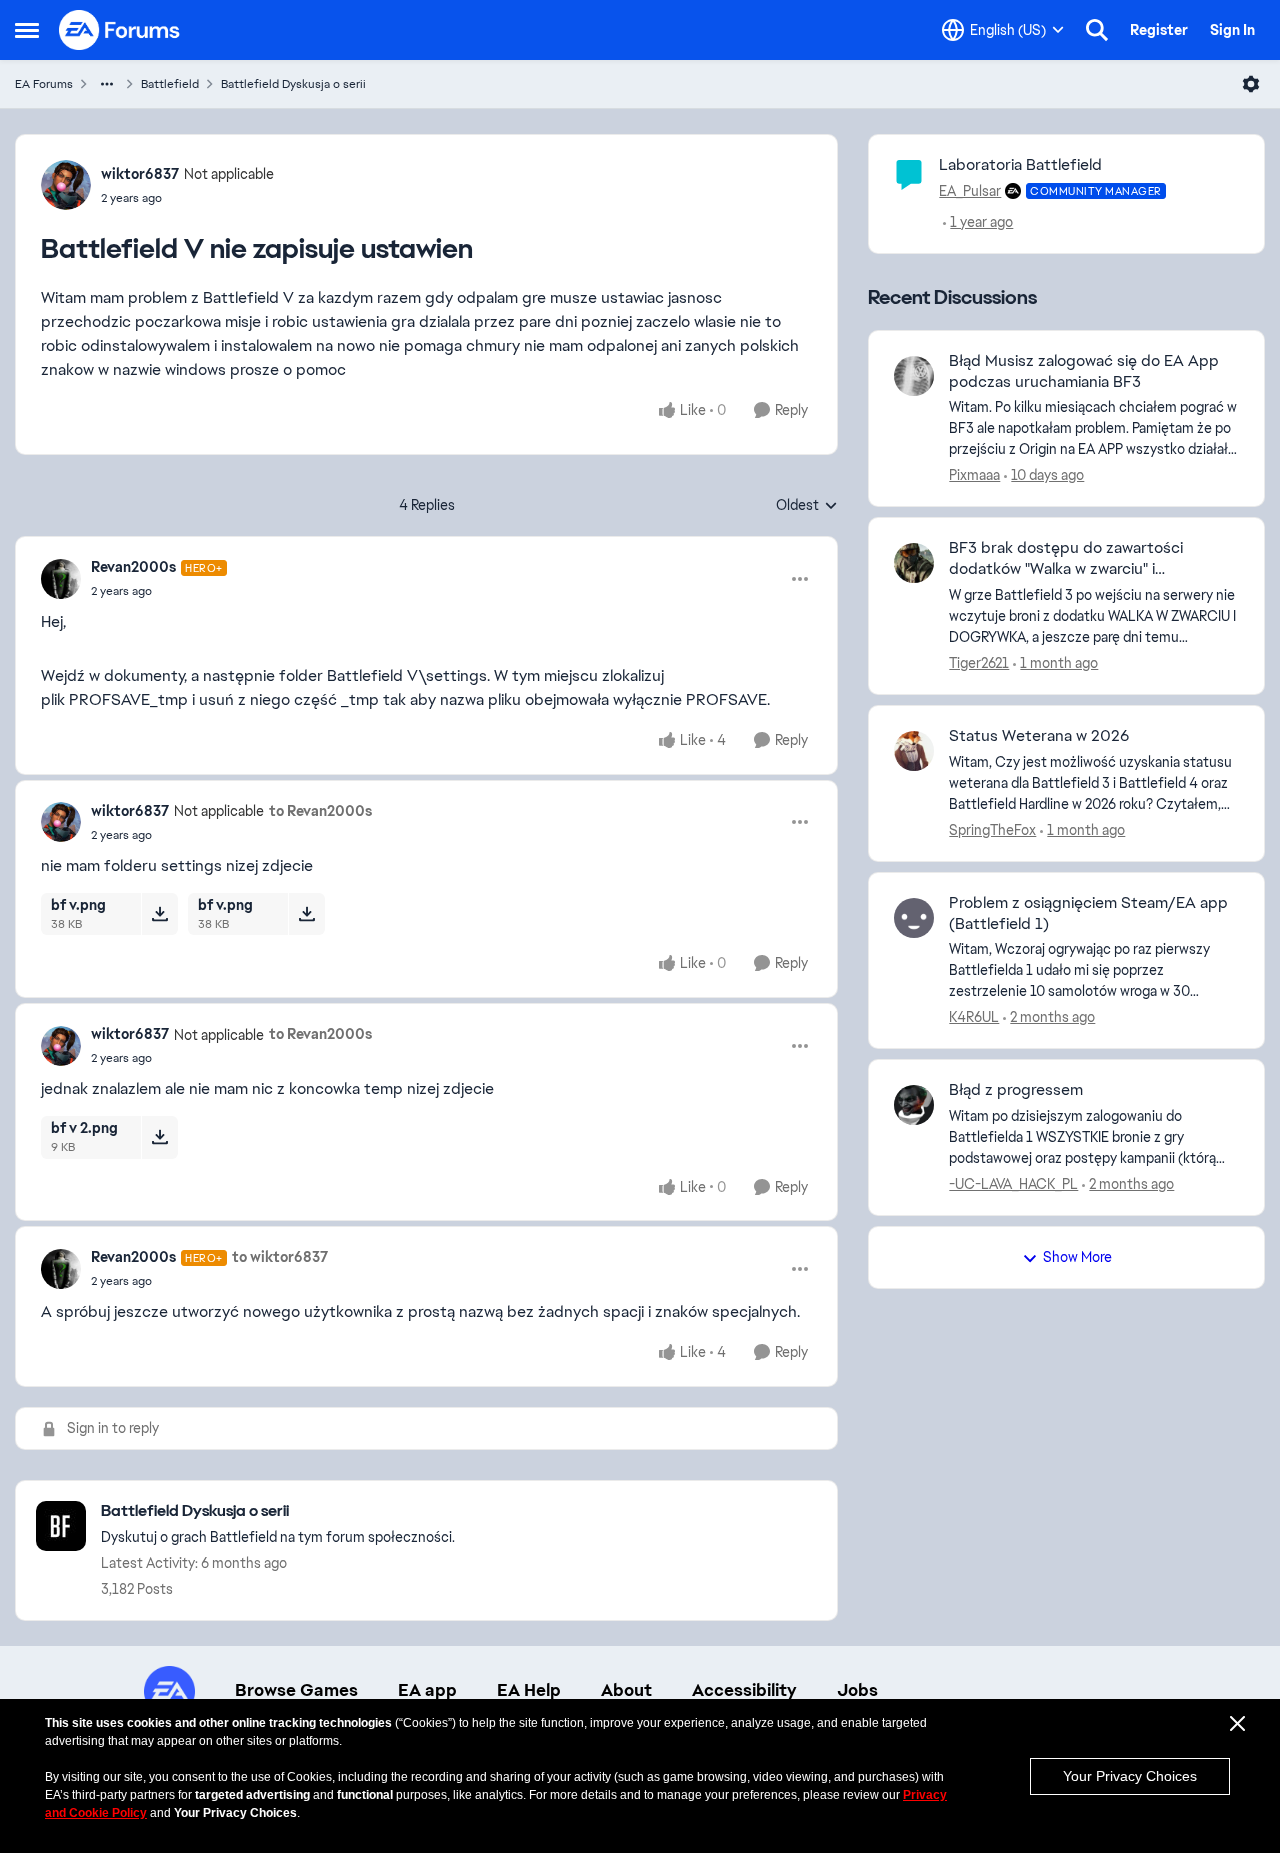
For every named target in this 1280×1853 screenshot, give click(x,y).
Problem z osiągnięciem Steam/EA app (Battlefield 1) (1088, 913)
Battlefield (170, 84)
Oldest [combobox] (807, 506)
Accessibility (744, 1690)
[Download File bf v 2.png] (159, 1137)
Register (1159, 30)
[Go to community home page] (120, 30)
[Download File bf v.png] (159, 914)
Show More (1077, 1257)
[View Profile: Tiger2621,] (914, 563)
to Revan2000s (320, 811)
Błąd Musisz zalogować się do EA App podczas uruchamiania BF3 (1084, 371)
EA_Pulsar (970, 191)
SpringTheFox (992, 830)
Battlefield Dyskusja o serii (293, 84)
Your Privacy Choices (1130, 1776)
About (626, 1690)
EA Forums (44, 84)
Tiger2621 (979, 663)
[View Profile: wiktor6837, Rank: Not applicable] (66, 185)
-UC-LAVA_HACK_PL (1013, 1184)
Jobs (857, 1690)
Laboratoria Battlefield (1020, 164)
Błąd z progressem (1016, 1090)
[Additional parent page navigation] (107, 84)
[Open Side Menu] (27, 30)
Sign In (1232, 30)
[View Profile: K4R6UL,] (914, 918)
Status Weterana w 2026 (1039, 736)
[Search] (1097, 30)
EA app (427, 1690)
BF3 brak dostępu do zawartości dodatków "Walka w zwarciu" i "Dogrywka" (1066, 559)
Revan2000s (133, 567)
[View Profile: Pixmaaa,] (914, 376)
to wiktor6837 (280, 1257)
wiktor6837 (140, 174)
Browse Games (296, 1690)
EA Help (529, 1690)
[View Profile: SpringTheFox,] (914, 751)
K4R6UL (974, 1017)
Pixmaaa (974, 475)
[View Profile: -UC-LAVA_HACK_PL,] (914, 1105)
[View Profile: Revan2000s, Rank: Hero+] (61, 579)
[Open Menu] (1251, 84)
